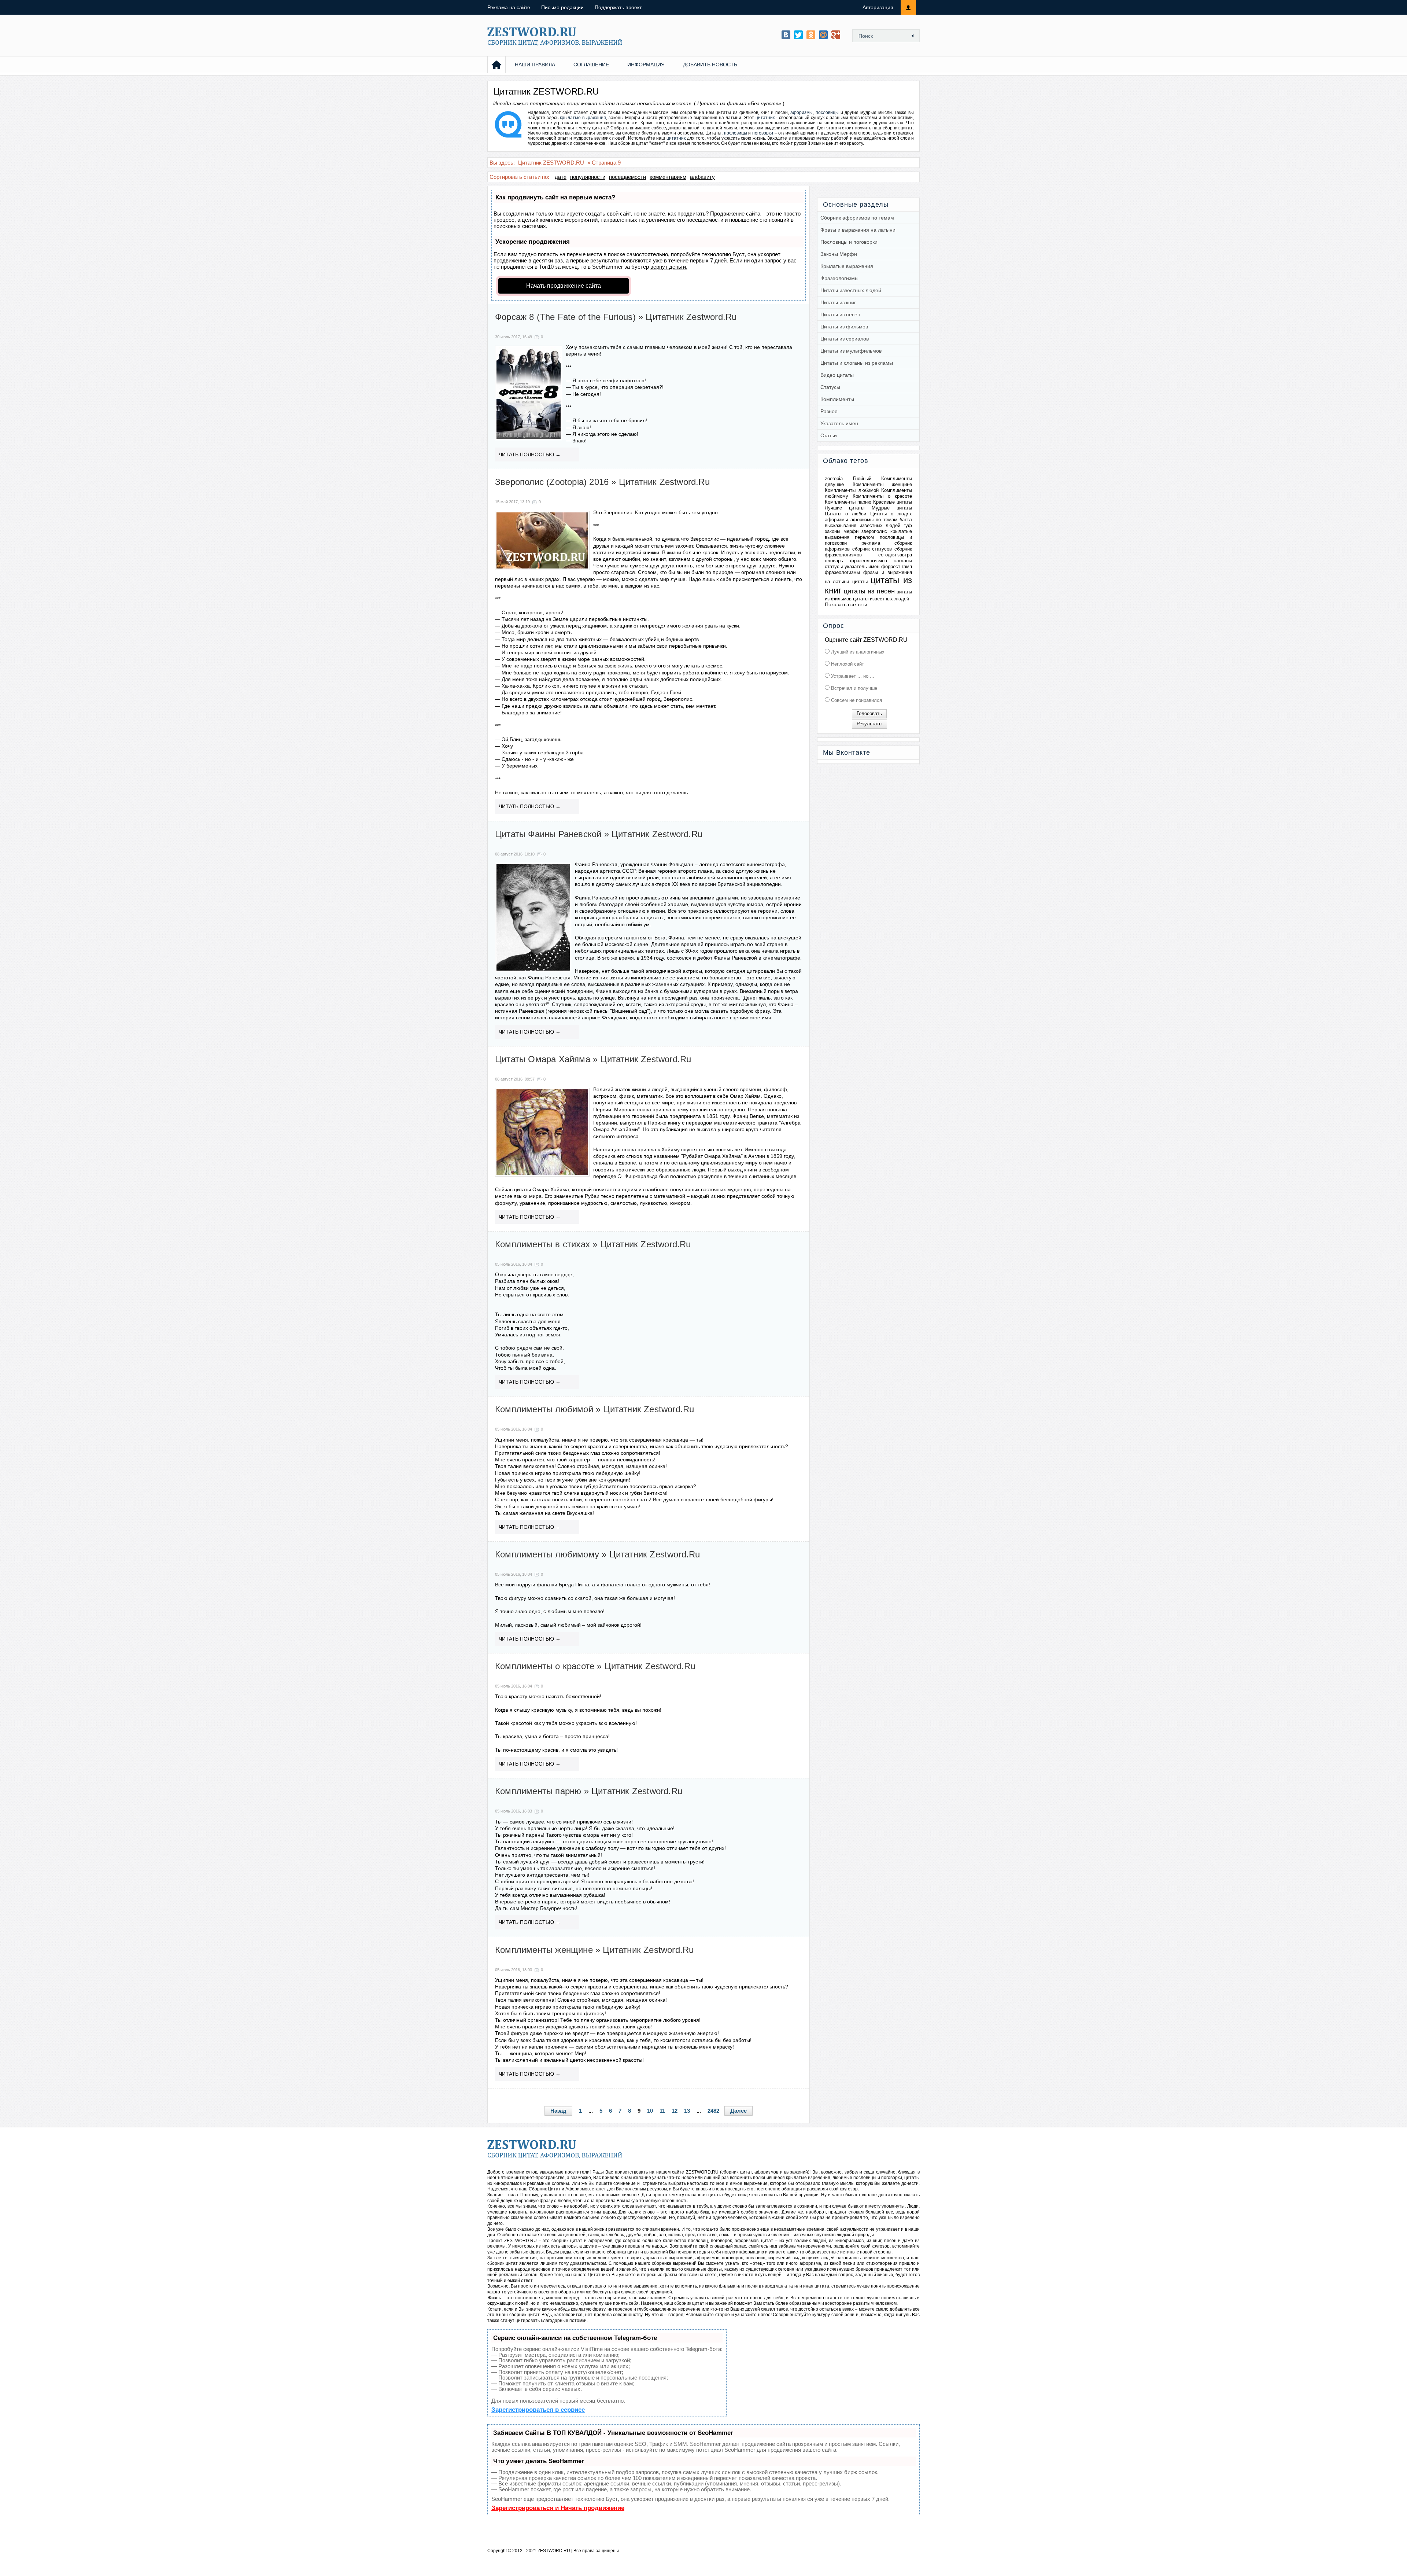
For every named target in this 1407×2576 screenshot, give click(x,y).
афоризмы (802, 113)
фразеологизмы (842, 572)
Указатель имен (839, 423)
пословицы (827, 113)
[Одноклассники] (811, 35)
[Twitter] (798, 35)
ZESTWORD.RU (554, 2551)
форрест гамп (897, 566)
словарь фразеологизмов (856, 561)
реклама (871, 543)
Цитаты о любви (845, 514)
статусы (834, 566)
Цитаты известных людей (851, 290)
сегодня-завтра (895, 555)
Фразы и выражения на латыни (858, 230)
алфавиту (702, 177)
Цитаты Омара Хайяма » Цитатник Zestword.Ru (593, 1059)
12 (675, 2111)
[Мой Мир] (823, 35)
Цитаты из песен (840, 314)
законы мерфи (842, 531)
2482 (713, 2111)
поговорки (763, 133)
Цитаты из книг (838, 302)
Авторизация (878, 7)
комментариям (668, 177)
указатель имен (862, 566)
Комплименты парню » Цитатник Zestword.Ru (589, 1791)
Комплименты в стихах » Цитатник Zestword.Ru (593, 1244)
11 (662, 2111)
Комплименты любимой (852, 490)
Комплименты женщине (882, 484)
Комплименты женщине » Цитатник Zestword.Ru (594, 1950)
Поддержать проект (618, 7)
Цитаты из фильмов (844, 327)
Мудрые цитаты (892, 508)
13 (687, 2111)
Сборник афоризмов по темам (857, 218)
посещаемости (627, 177)
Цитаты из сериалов (845, 339)
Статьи (829, 435)
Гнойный (862, 479)
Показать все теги (846, 604)
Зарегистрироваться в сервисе (538, 2410)
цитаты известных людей (881, 599)
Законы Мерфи (839, 254)
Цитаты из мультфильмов (851, 351)
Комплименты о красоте (882, 496)
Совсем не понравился (856, 700)
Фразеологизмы (839, 278)
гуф (908, 525)
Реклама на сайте (509, 7)
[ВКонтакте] (786, 35)
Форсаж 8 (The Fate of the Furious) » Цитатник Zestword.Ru (616, 317)
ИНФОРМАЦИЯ (646, 65)
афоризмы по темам (874, 520)
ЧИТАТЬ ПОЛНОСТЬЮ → (530, 455)
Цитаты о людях (891, 514)
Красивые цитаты (893, 502)
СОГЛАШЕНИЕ (591, 65)
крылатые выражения (583, 118)
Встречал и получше (853, 688)
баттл (906, 520)
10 (650, 2111)
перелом (864, 537)
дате (561, 177)
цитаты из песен (869, 591)
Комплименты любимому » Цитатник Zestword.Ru (598, 1554)
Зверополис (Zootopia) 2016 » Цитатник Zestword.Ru (602, 482)
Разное (829, 411)
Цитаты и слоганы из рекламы (857, 363)
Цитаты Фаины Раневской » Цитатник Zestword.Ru (599, 834)
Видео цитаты (837, 375)
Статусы (830, 387)
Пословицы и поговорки (849, 242)
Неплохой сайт (847, 664)
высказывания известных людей (863, 525)
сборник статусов (872, 549)
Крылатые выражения (847, 266)
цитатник (765, 118)
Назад (558, 2111)
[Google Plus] (836, 35)
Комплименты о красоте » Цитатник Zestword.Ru (595, 1666)
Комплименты (837, 399)
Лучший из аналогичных (857, 652)
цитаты (860, 582)
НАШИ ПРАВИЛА (535, 65)
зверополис (874, 531)
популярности (588, 177)
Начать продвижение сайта (564, 286)
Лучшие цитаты (845, 508)
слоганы (903, 561)
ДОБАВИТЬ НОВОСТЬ (710, 65)
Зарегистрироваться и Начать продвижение (558, 2508)
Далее (738, 2111)
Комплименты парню (848, 502)
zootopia (834, 479)
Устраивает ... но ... (852, 676)
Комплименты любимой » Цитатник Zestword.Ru (594, 1409)
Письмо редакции (562, 7)
